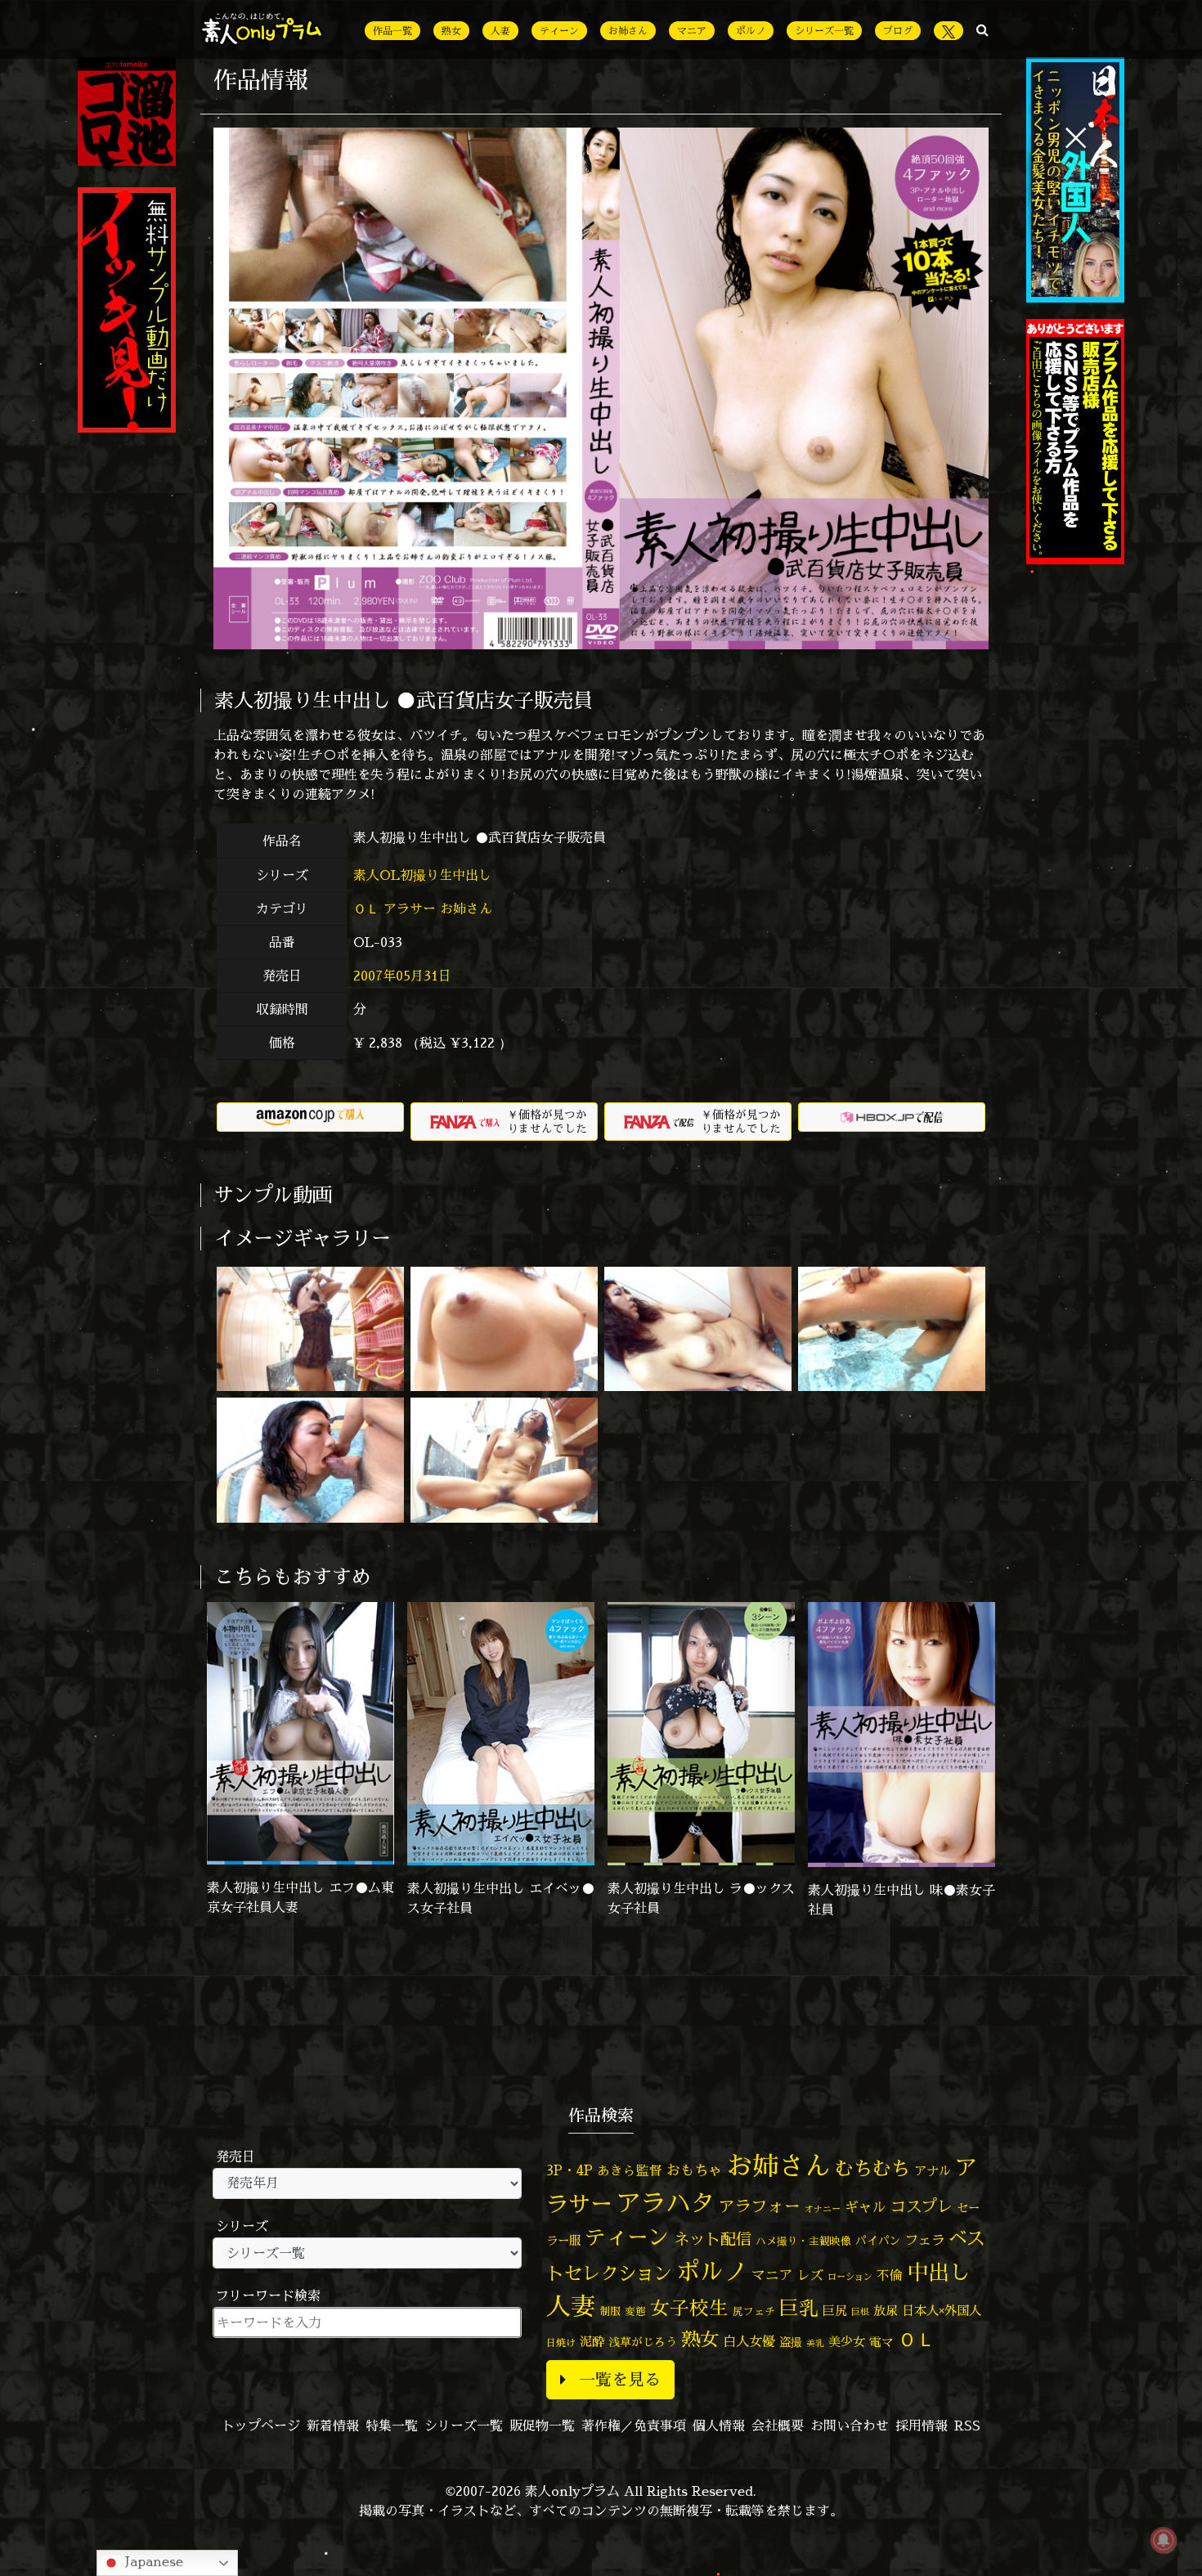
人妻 (500, 31)
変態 (635, 2311)
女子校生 (689, 2308)
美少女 (847, 2342)
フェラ (925, 2239)
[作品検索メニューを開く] (982, 29)
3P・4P (570, 2170)
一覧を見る (620, 2379)
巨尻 (835, 2311)
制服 (610, 2311)
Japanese (152, 2561)
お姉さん (628, 31)
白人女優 (749, 2341)
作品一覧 (392, 31)
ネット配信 (713, 2239)
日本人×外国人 (942, 2311)
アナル (933, 2171)
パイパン (878, 2240)
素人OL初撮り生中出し (424, 875)
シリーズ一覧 (824, 31)
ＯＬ (366, 909)
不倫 (890, 2275)
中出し (939, 2272)
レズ (810, 2275)
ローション (850, 2277)
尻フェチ (754, 2311)
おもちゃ (694, 2170)
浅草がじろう (643, 2342)
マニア (692, 31)
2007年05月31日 (402, 976)
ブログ (898, 31)
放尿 (886, 2311)
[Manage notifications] (1164, 2540)
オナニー (823, 2208)
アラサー (410, 909)
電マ (881, 2342)
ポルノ (751, 31)
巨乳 (799, 2308)
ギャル (866, 2207)
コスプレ (922, 2206)
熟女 (451, 31)
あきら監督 (630, 2170)
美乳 (815, 2343)
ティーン (559, 31)
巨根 (860, 2312)
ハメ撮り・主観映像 (803, 2241)
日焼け (561, 2343)
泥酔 (592, 2342)
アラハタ (666, 2203)
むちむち (872, 2168)
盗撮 (791, 2342)
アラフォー (760, 2206)
